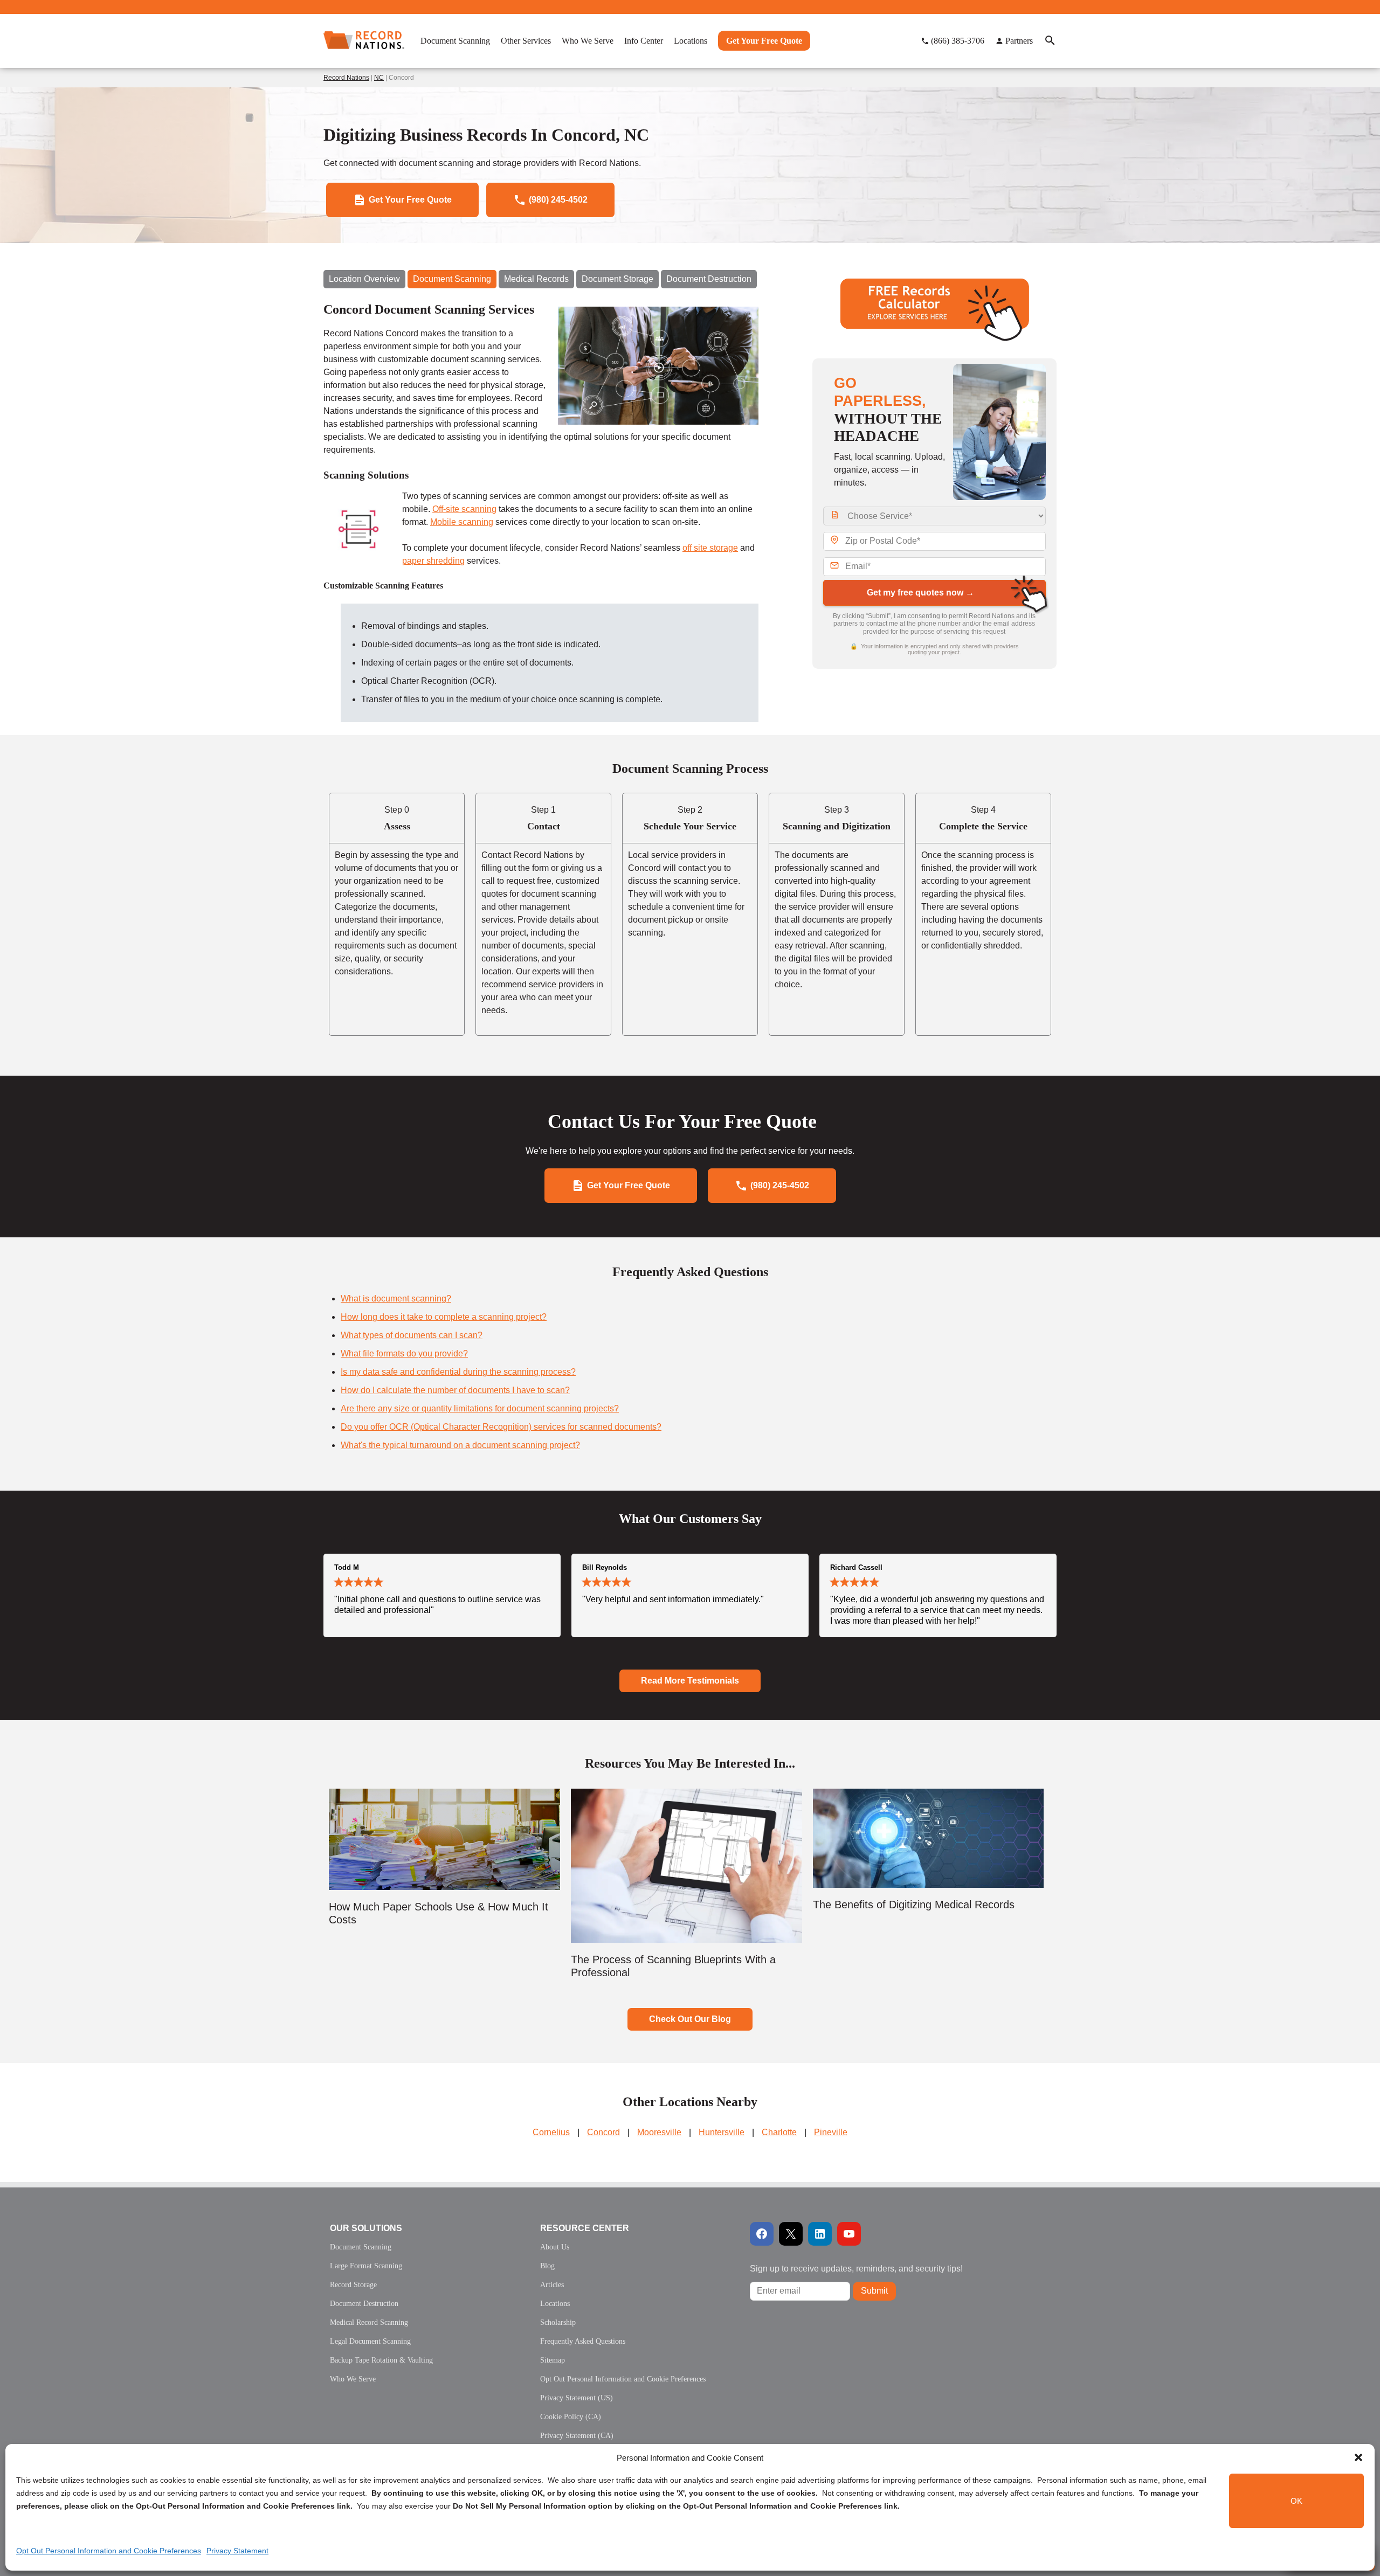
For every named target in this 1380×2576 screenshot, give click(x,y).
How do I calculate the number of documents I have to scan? (455, 1390)
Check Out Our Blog (690, 2019)
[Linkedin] (820, 2234)
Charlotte (779, 2132)
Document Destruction (709, 279)
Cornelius (551, 2132)
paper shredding (433, 561)
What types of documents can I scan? (412, 1335)
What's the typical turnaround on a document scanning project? (460, 1445)
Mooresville (659, 2132)
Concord (603, 2132)
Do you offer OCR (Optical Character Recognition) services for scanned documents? (501, 1427)
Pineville (831, 2132)
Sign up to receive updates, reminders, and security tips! (856, 2269)
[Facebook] (762, 2234)
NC (379, 78)
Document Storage (617, 279)
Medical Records (536, 279)
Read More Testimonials (690, 1681)
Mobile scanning (462, 522)
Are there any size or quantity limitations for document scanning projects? (480, 1408)
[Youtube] (849, 2234)
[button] (1358, 2457)
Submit (874, 2291)
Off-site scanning (464, 509)
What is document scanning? (396, 1299)
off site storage (710, 548)
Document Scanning (452, 279)
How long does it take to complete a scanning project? (444, 1317)
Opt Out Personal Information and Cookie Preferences (109, 2551)
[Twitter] (791, 2234)
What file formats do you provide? (404, 1353)
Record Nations (346, 78)
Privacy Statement (237, 2551)
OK (1296, 2501)
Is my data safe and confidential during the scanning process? (458, 1372)
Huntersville (722, 2132)
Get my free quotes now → (920, 593)
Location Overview (364, 279)
